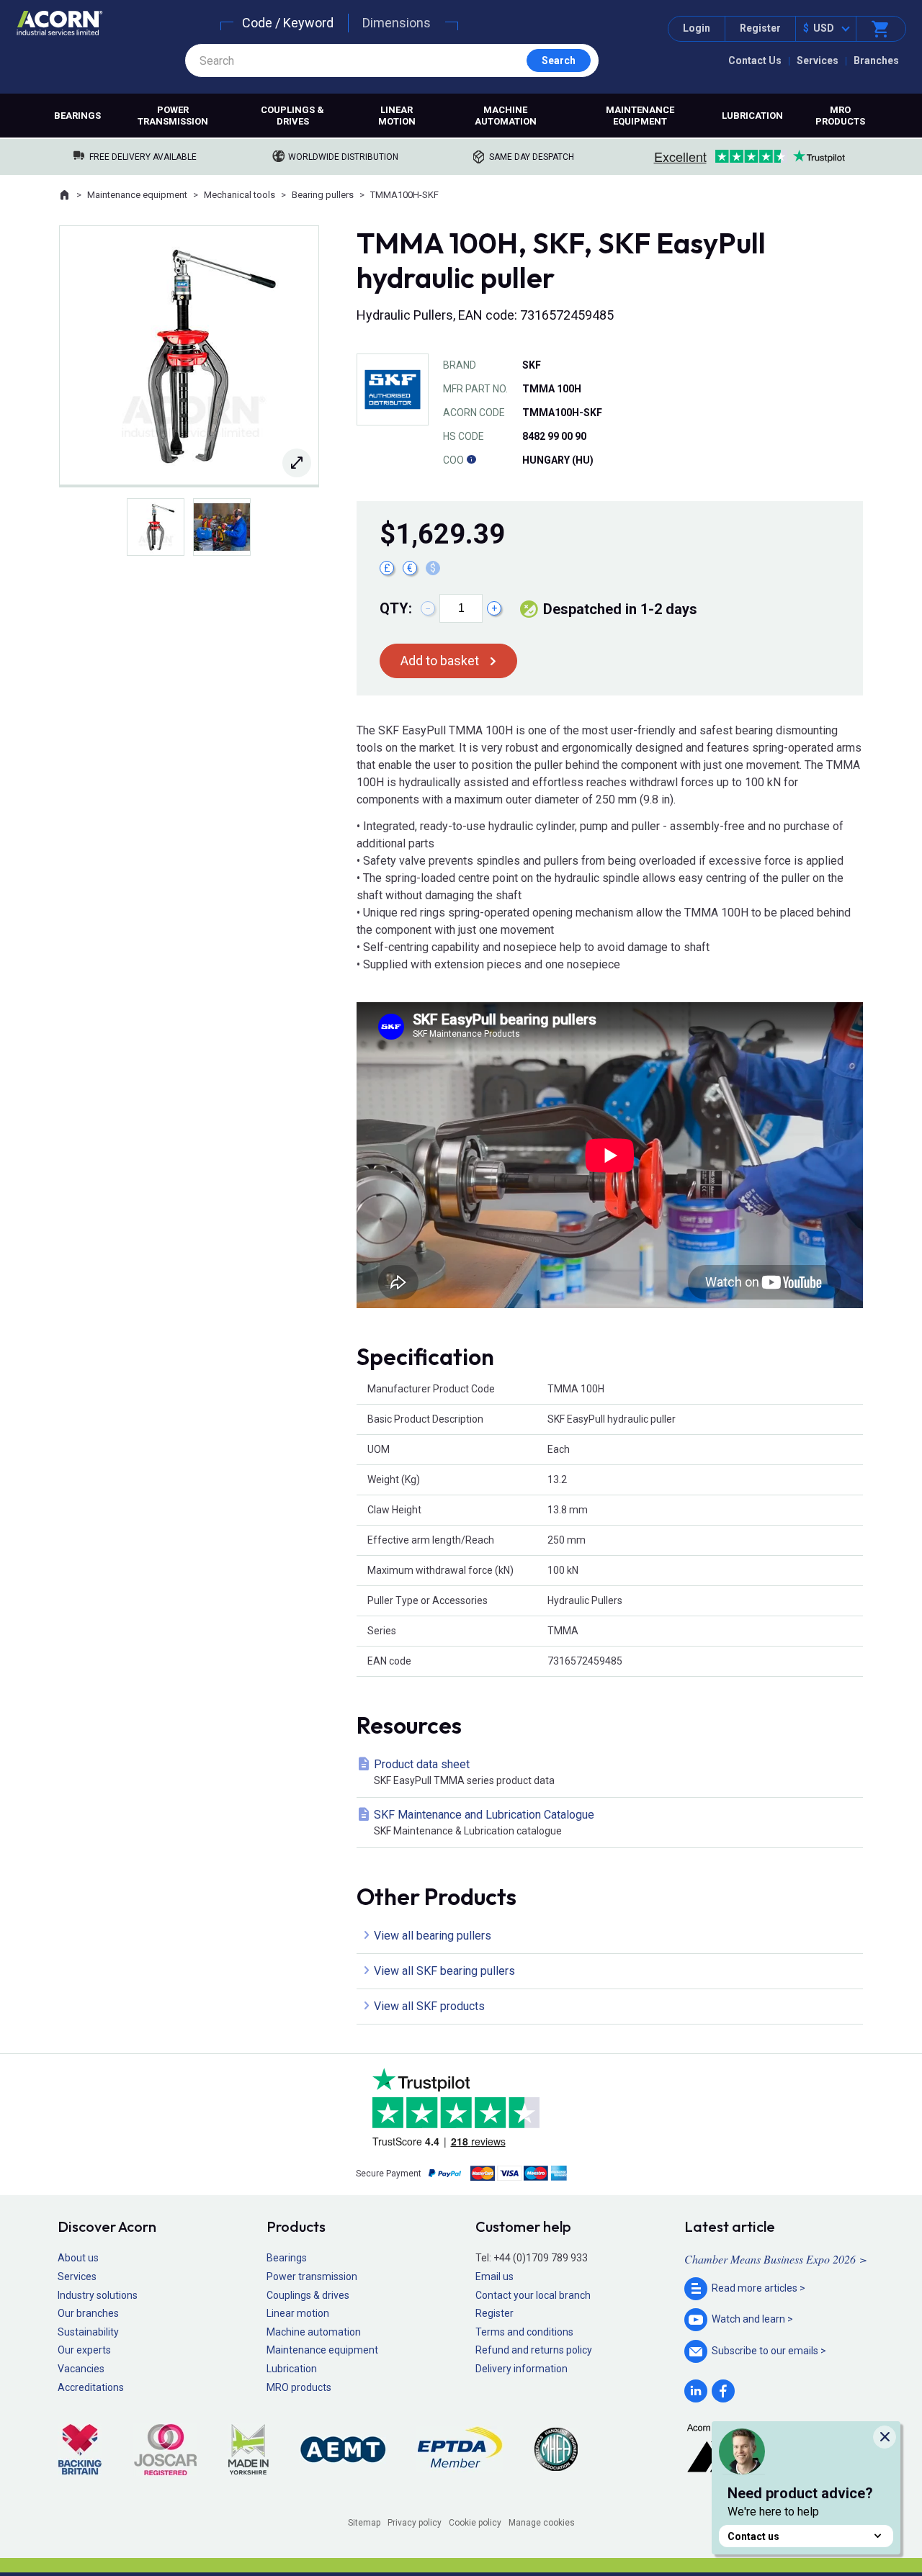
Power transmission (173, 116)
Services (818, 60)
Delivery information (522, 2369)
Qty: (396, 608)
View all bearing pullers (433, 1936)
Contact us (753, 2536)
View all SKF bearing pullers (444, 1971)
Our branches (88, 2313)
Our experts (84, 2350)
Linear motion (397, 116)
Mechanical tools (240, 195)
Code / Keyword (288, 23)
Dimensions (397, 23)
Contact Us (755, 60)
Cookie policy (475, 2523)
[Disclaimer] (471, 460)
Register (760, 28)
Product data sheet (464, 1772)
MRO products (840, 116)
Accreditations (91, 2387)
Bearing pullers (323, 195)
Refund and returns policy (534, 2350)
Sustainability (88, 2332)
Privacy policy (415, 2523)
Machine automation (506, 116)
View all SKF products (429, 2006)
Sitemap (364, 2523)
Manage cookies (542, 2523)
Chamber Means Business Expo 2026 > (776, 2259)
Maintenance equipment (640, 116)
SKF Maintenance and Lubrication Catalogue (484, 1822)
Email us (494, 2276)
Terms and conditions (524, 2332)
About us (78, 2258)
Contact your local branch (533, 2295)
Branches (876, 60)
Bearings (77, 116)
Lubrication (752, 116)
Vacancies (81, 2369)
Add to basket (440, 661)
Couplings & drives (292, 116)
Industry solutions (98, 2295)
